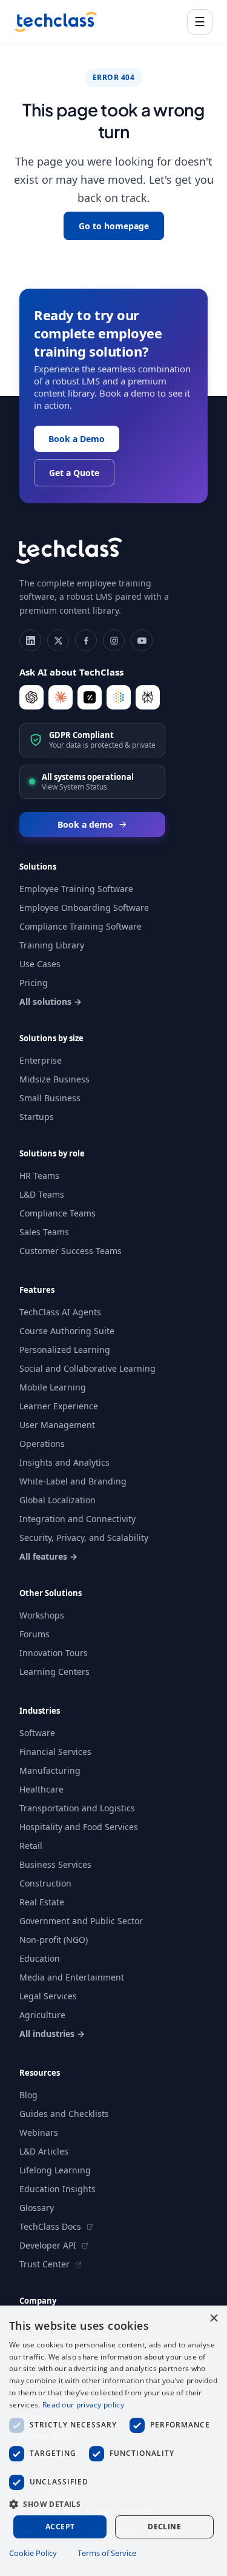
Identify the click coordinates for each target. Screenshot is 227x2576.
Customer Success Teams (71, 1251)
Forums (35, 1634)
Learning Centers (54, 1672)
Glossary (37, 2208)
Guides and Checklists (64, 2114)
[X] (58, 640)
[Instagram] (114, 640)
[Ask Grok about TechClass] (90, 697)
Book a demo (85, 824)
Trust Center (46, 2264)
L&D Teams (42, 1194)
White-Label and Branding (73, 1481)
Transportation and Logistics (77, 1808)
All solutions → (51, 1001)
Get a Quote (74, 473)
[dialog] (113, 2441)
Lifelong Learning (55, 2170)
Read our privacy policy (83, 2405)
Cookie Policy (33, 2553)
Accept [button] (60, 2527)
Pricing (34, 983)
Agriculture (42, 2015)
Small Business (50, 1098)
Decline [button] (164, 2527)
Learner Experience (59, 1406)
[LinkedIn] (30, 640)
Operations (42, 1444)
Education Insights (58, 2189)
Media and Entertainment (72, 1977)
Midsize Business (54, 1079)
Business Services (55, 1864)
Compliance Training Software (81, 926)
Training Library (52, 945)
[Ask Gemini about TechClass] (119, 697)
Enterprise (41, 1060)
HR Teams (39, 1176)
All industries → (52, 2034)
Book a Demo (77, 439)
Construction (45, 1883)
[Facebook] (86, 640)
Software (37, 1733)
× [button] (213, 2319)
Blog (28, 2095)
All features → (48, 1556)
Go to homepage (114, 226)
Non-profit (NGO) (54, 1940)
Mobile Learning (53, 1387)
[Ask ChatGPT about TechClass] (31, 697)
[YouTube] (142, 640)
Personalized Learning (65, 1350)
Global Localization (58, 1500)
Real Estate (42, 1902)
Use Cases (40, 964)
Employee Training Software (76, 889)
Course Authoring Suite (67, 1331)
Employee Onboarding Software (84, 907)
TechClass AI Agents (60, 1312)
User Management (57, 1425)
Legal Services (48, 1996)
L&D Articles (44, 2151)
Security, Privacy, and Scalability (84, 1538)
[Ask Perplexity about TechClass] (148, 697)
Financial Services (55, 1752)
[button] (113, 2504)
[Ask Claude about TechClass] (61, 697)
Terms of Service (107, 2553)
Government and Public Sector (81, 1921)
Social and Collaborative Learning (87, 1368)
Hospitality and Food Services (79, 1827)
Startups (37, 1117)
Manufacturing (50, 1770)
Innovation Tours (54, 1653)
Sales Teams (44, 1232)
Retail (31, 1846)
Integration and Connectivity (77, 1519)
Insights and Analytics (64, 1462)
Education (40, 1958)
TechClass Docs (51, 2226)
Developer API (49, 2245)
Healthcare (41, 1789)
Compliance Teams (58, 1213)
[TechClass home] (56, 22)
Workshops (42, 1615)
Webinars (39, 2132)
